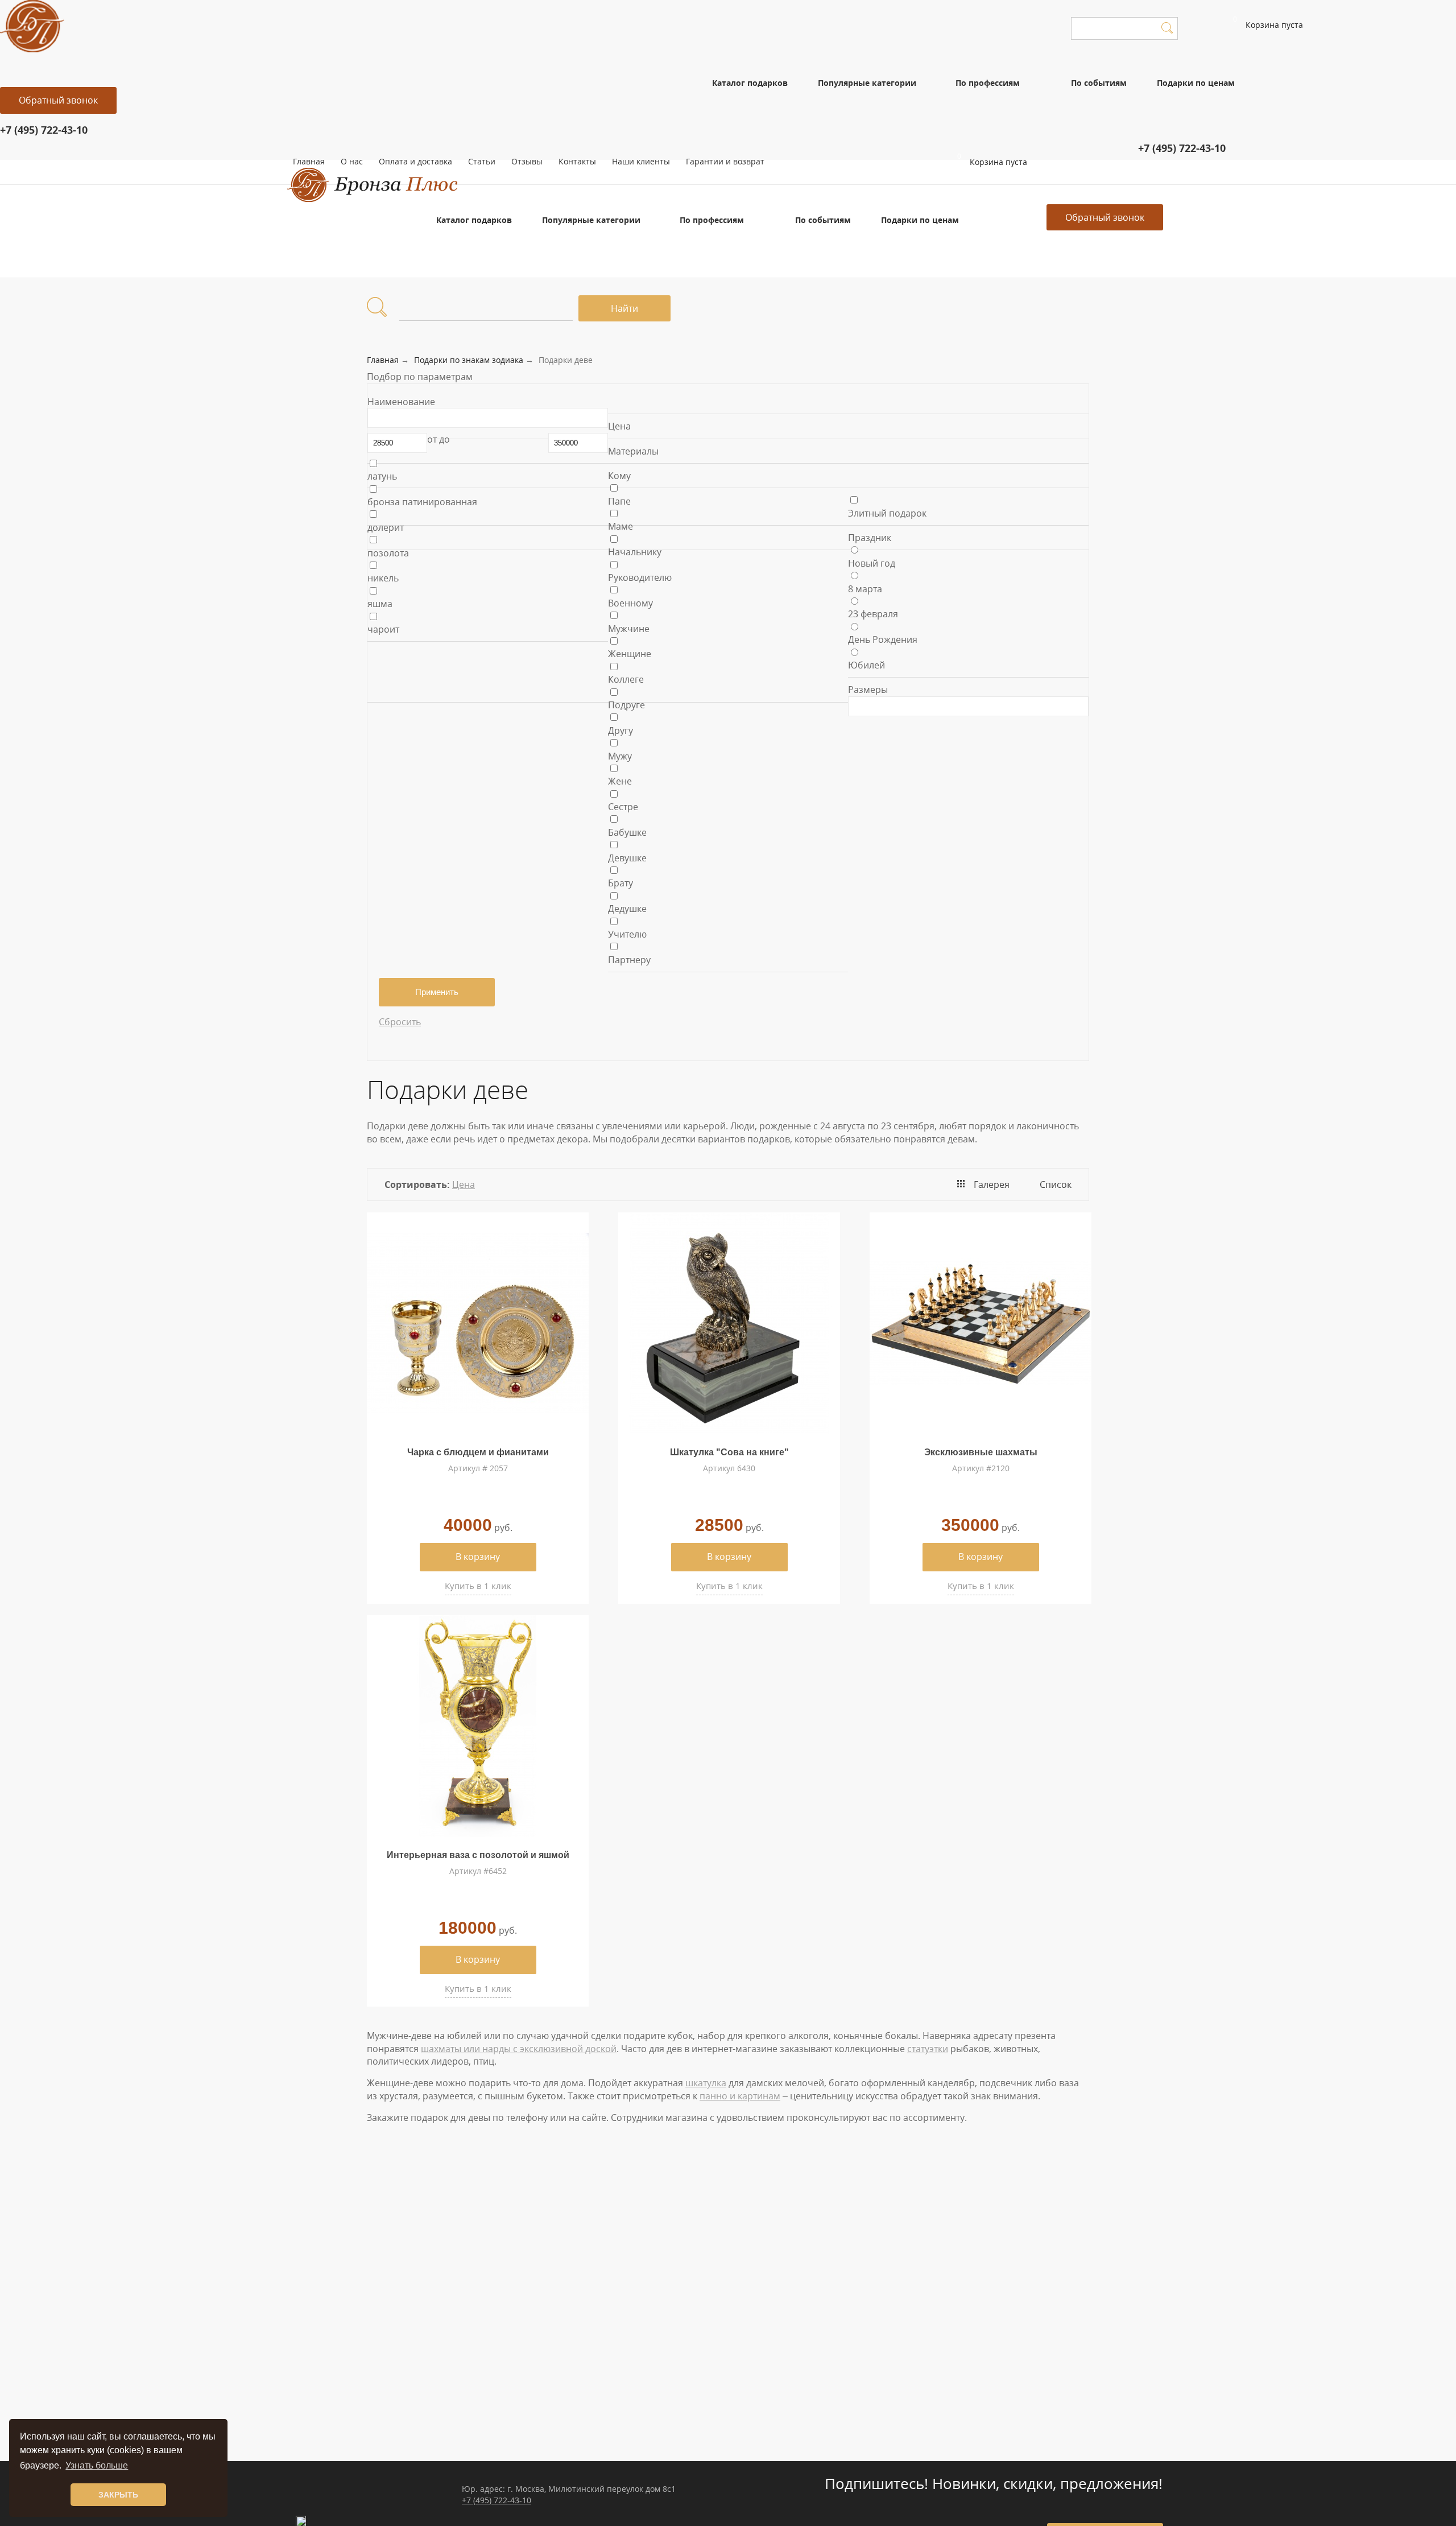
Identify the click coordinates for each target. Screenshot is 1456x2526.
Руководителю (640, 577)
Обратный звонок (58, 100)
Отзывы (527, 161)
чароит (383, 629)
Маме (621, 526)
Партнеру (629, 960)
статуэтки (928, 2049)
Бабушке (627, 832)
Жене (620, 781)
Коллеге (626, 679)
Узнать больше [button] (97, 2465)
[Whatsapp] (992, 179)
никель (383, 578)
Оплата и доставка (415, 161)
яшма (380, 604)
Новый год (872, 563)
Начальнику (635, 552)
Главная (309, 161)
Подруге (626, 705)
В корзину (478, 1557)
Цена (464, 1184)
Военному (630, 603)
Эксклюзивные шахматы (981, 1452)
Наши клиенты (641, 161)
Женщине (630, 654)
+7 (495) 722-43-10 (497, 2500)
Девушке (627, 858)
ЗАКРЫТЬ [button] (118, 2495)
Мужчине (629, 629)
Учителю (627, 934)
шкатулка (706, 2083)
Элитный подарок (887, 513)
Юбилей (866, 665)
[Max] (1006, 179)
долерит (386, 527)
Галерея (992, 1184)
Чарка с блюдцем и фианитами (478, 1452)
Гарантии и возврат (725, 161)
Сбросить (400, 1022)
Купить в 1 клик (478, 1586)
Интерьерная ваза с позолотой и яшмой (478, 1855)
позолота (388, 553)
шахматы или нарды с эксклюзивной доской (519, 2049)
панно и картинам (740, 2096)
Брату (621, 883)
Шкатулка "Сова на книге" (729, 1452)
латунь (382, 476)
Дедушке (627, 909)
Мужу (620, 756)
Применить (437, 992)
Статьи (482, 161)
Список (1056, 1184)
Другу (621, 730)
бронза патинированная (422, 502)
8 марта (865, 589)
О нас (352, 161)
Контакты (577, 161)
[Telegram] (999, 179)
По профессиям (988, 83)
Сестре (623, 807)
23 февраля (873, 614)
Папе (619, 501)
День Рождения (883, 639)
